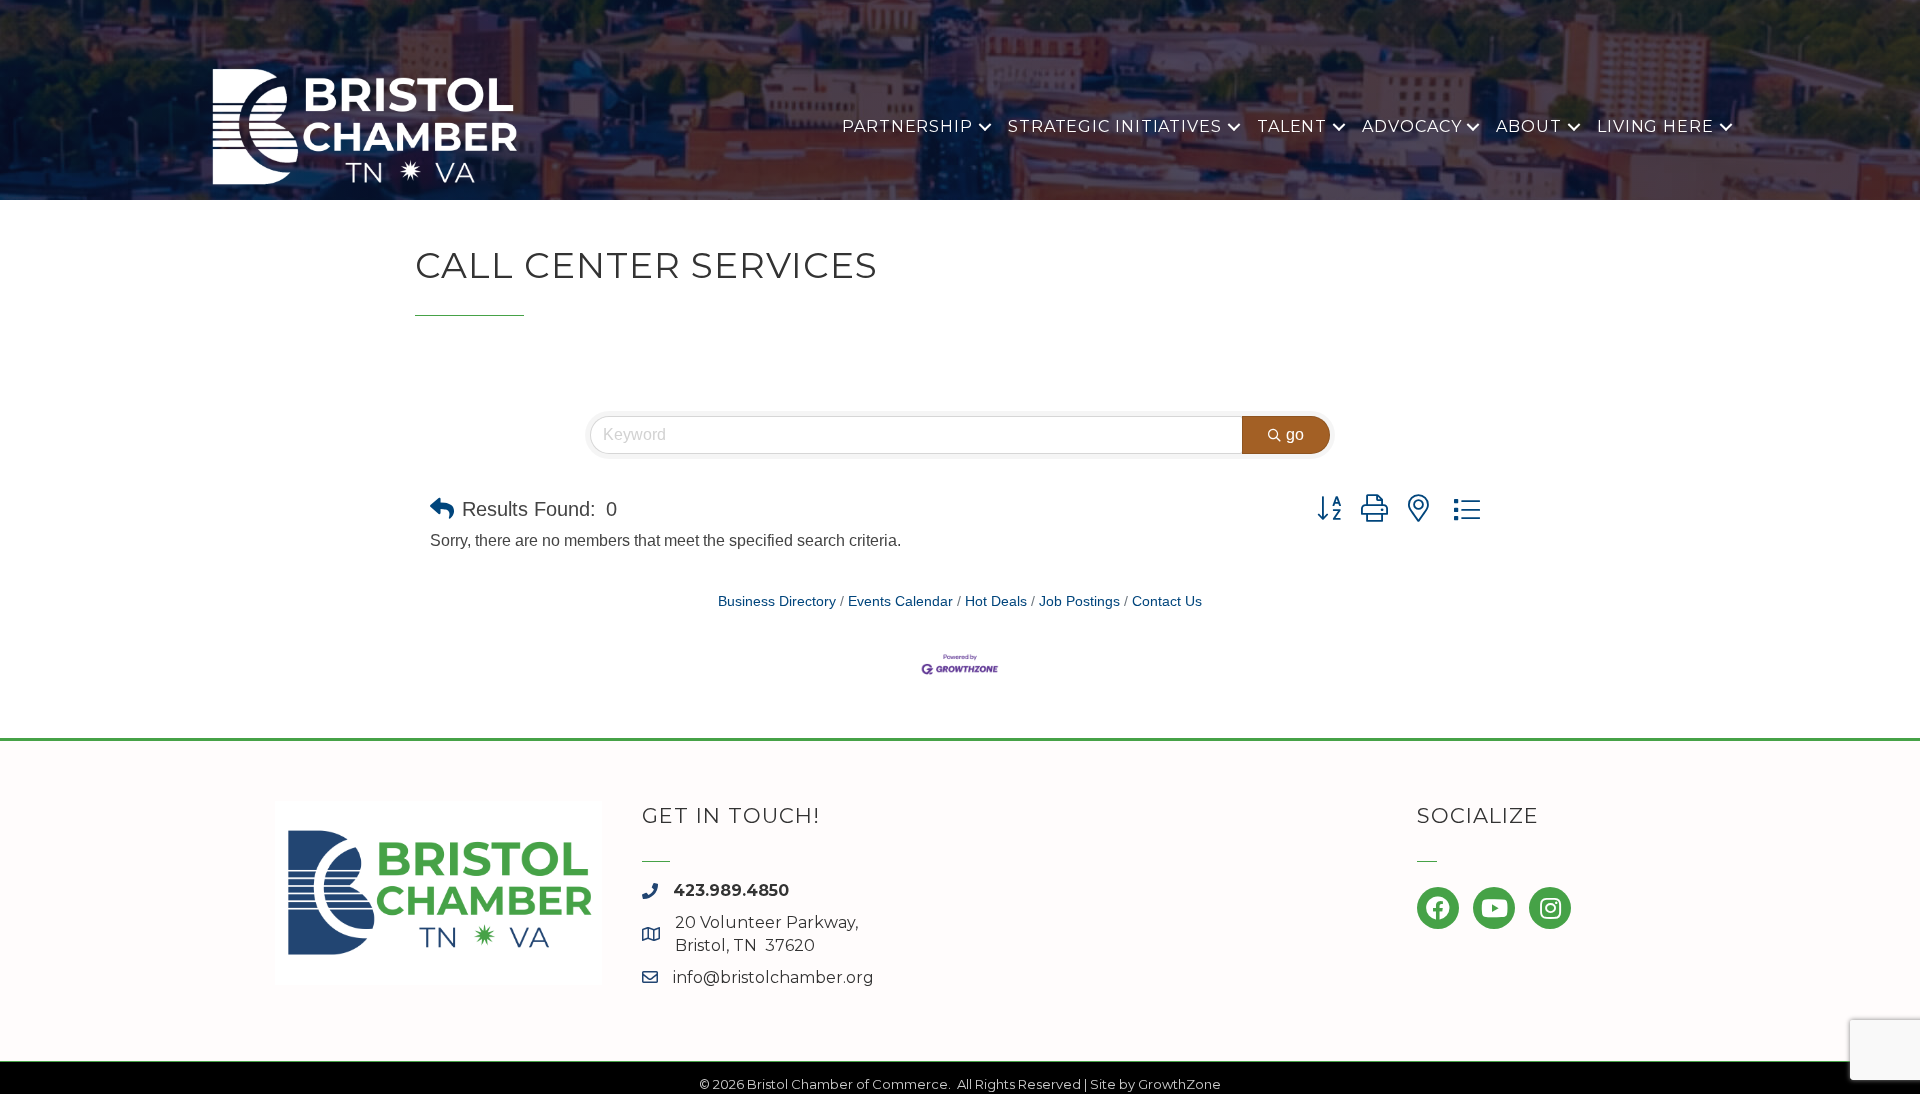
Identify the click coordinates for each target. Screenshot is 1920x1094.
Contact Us (1167, 601)
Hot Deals (996, 601)
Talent (1292, 126)
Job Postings (1079, 601)
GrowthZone (1179, 1084)
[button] (442, 509)
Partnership (907, 126)
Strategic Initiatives (1115, 126)
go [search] (1295, 434)
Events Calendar (900, 601)
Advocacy (1411, 126)
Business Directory (777, 601)
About (1529, 126)
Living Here (1655, 126)
